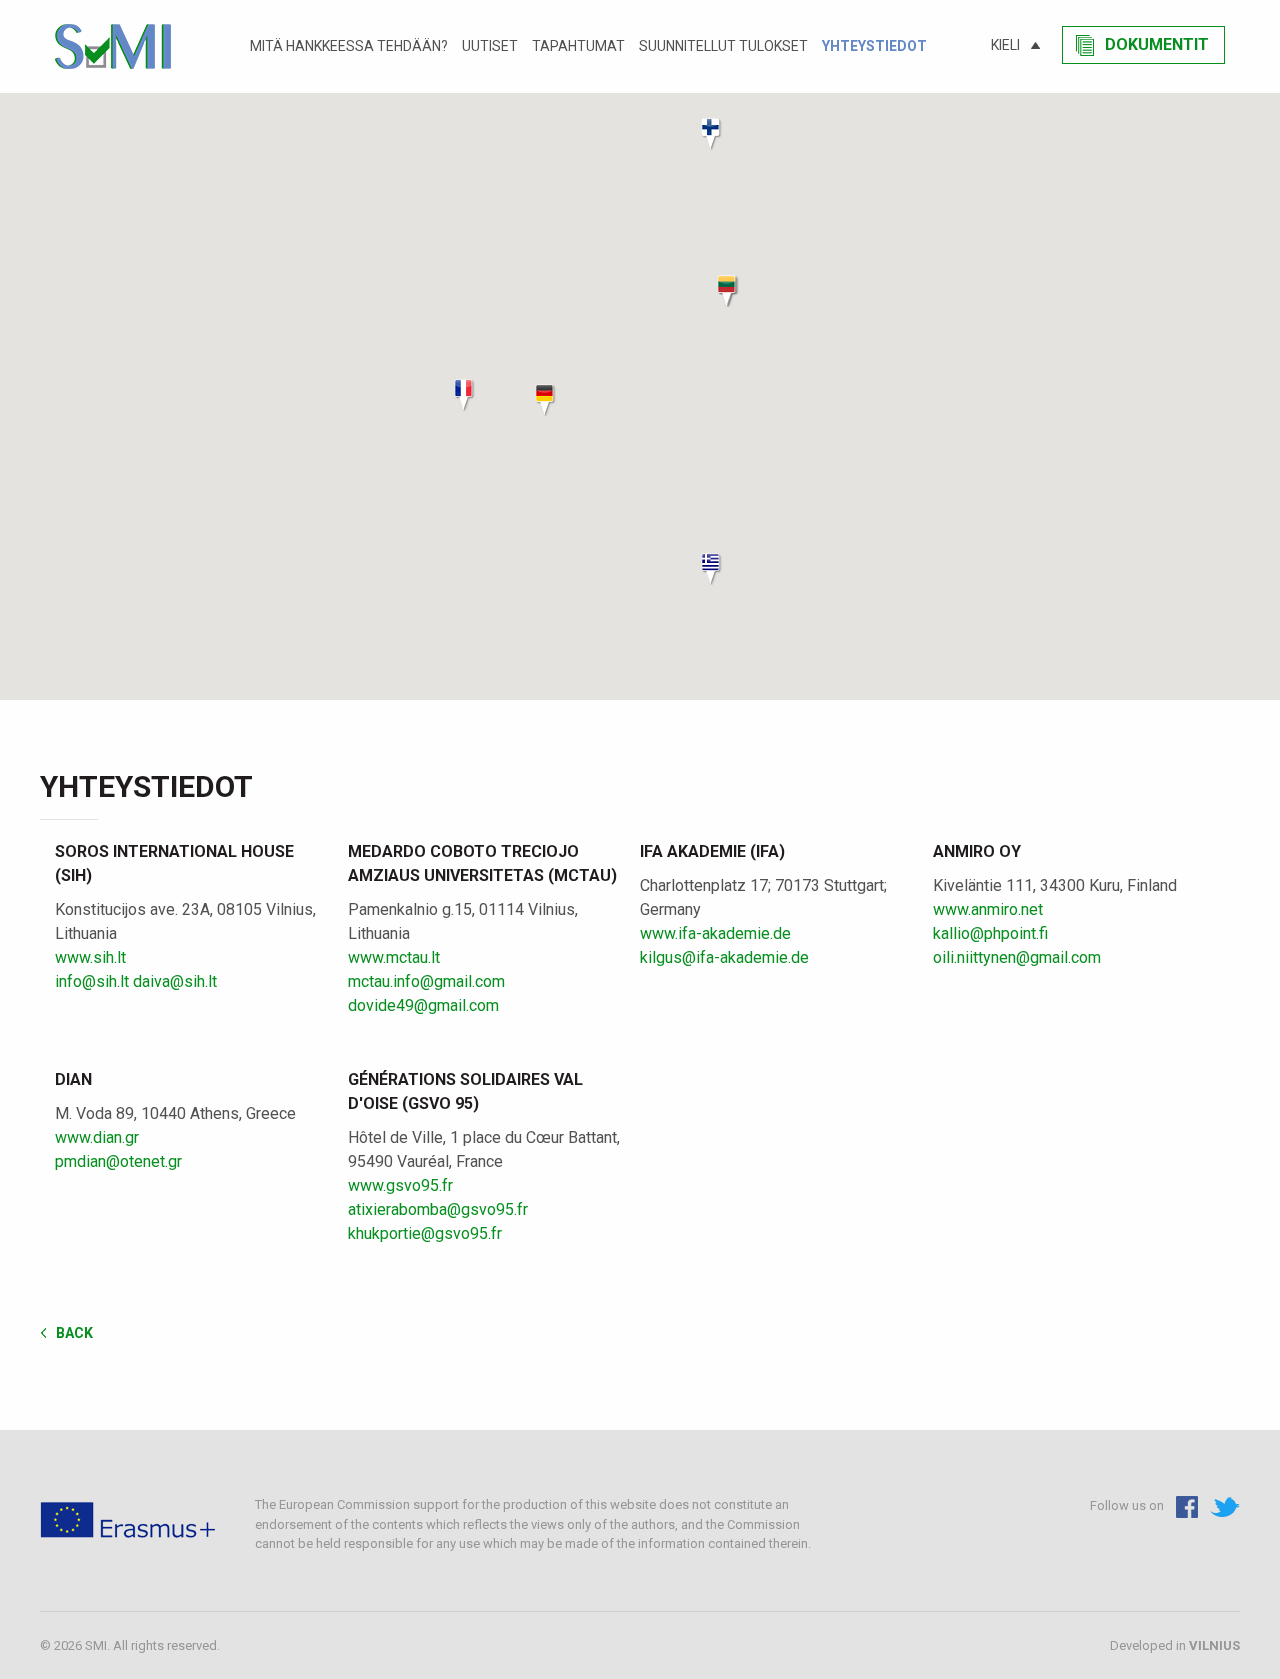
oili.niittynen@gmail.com (1017, 957)
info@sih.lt (92, 981)
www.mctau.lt (394, 957)
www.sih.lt (90, 957)
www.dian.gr (97, 1137)
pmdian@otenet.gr (118, 1161)
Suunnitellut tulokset (723, 46)
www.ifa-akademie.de (715, 933)
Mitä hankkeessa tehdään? (349, 46)
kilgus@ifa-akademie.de (724, 957)
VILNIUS (1214, 1645)
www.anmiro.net (988, 909)
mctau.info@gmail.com (426, 981)
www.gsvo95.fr (400, 1185)
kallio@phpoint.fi (990, 933)
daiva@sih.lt (175, 981)
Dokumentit (1157, 44)
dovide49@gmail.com (423, 1005)
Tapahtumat (578, 46)
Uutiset (490, 46)
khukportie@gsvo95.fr (425, 1233)
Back (74, 1332)
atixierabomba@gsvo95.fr (438, 1209)
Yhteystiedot (874, 46)
